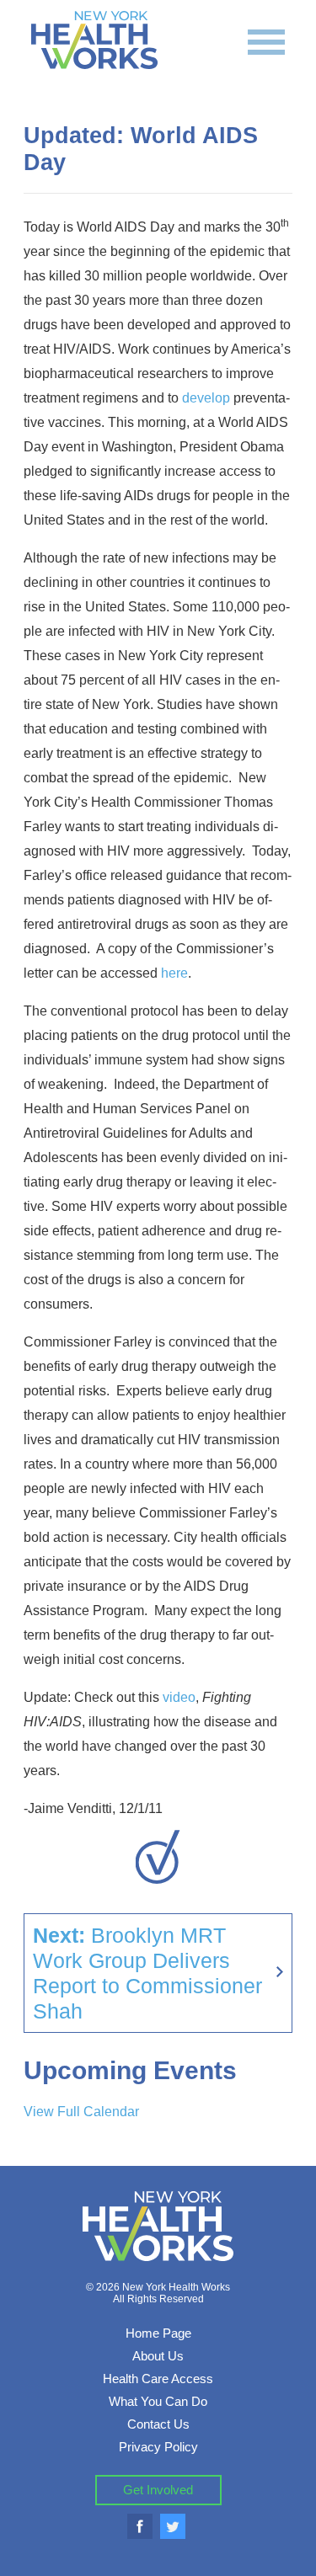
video (179, 1697)
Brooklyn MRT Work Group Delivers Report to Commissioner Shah (147, 1973)
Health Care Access (158, 2379)
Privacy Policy (158, 2447)
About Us (158, 2356)
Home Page (158, 2333)
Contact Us (158, 2424)
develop (206, 398)
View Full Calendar (81, 2112)
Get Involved (158, 2490)
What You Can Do (158, 2401)
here (174, 973)
